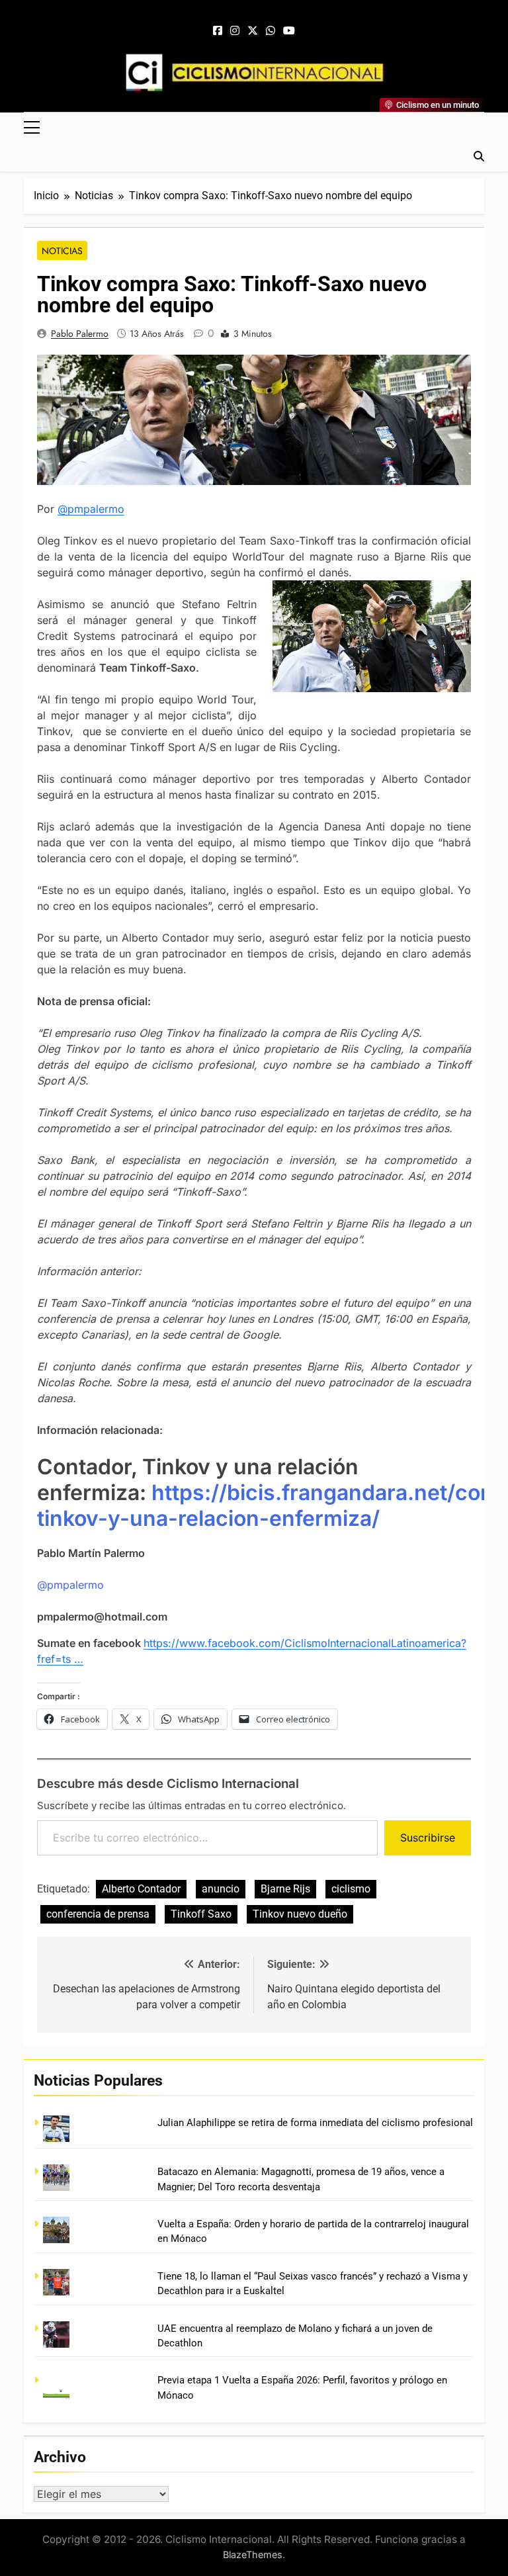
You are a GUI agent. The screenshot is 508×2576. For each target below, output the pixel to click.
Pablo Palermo (80, 333)
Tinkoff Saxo (201, 1914)
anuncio (221, 1889)
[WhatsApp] (271, 31)
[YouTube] (289, 31)
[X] (253, 31)
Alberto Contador (141, 1889)
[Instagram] (235, 31)
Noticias (62, 251)
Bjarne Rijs (285, 1889)
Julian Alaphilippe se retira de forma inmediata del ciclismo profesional (315, 2123)
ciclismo (351, 1889)
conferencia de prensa (98, 1914)
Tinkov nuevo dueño (300, 1914)
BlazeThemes (253, 2554)
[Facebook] (218, 31)
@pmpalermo (91, 509)
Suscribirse (428, 1838)
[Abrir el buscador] (479, 156)
